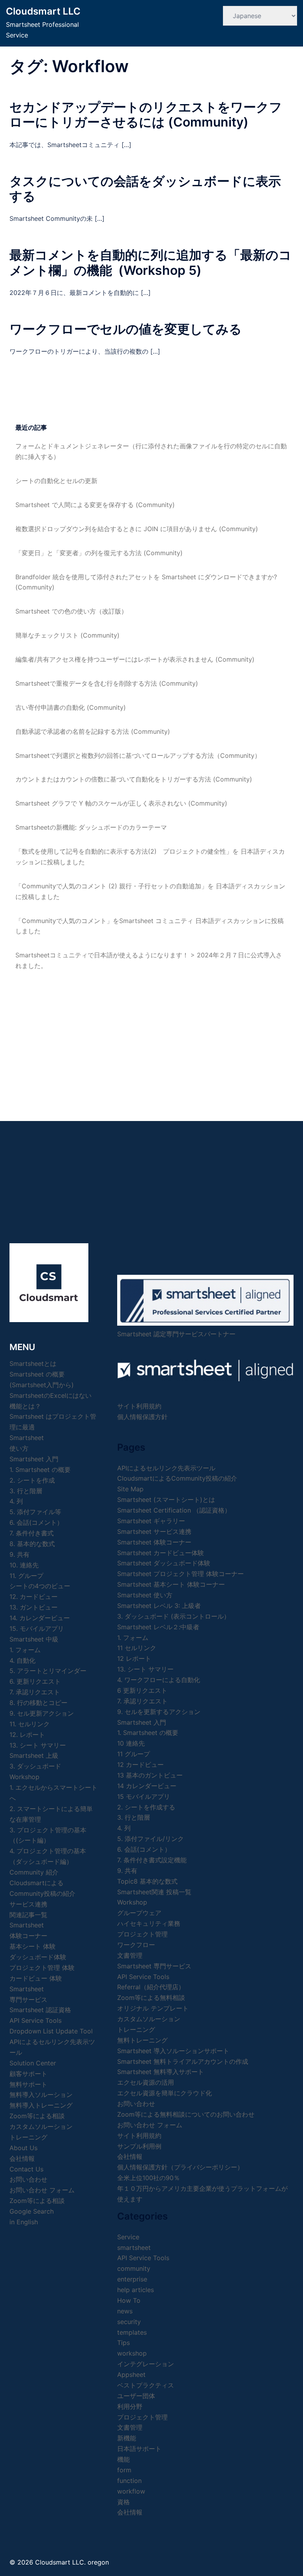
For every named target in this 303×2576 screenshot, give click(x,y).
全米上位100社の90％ (149, 2178)
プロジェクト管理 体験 (42, 1968)
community (134, 2268)
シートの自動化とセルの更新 (56, 481)
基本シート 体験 (33, 1946)
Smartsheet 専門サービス (154, 1966)
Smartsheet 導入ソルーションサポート (173, 2051)
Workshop (24, 1777)
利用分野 (130, 2406)
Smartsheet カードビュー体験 (161, 1553)
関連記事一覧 (28, 1915)
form (124, 2470)
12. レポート (27, 1735)
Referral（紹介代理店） (151, 1987)
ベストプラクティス (146, 2385)
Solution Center (33, 2063)
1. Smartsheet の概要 (40, 1470)
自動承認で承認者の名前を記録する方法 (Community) (93, 731)
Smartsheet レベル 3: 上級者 (159, 1606)
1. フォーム (25, 1650)
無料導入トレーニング (41, 2105)
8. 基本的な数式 (32, 1544)
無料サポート (28, 2084)
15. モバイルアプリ (37, 1628)
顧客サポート (28, 2074)
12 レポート (134, 1658)
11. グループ (26, 1576)
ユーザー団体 (136, 2396)
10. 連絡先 (24, 1565)
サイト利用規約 (139, 1406)
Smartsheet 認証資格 (40, 2010)
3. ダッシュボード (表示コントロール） (174, 1616)
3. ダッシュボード (35, 1766)
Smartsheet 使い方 (145, 1595)
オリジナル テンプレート (153, 2008)
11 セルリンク (137, 1648)
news (125, 2311)
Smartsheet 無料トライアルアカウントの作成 (183, 2061)
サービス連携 (28, 1904)
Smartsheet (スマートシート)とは (166, 1500)
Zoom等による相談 (37, 2116)
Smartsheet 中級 (34, 1639)
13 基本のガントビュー (150, 1775)
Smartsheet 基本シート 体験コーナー (171, 1584)
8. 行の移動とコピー (38, 1703)
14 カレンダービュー (147, 1786)
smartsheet (134, 2248)
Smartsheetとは (33, 1364)
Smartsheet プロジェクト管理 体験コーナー (180, 1574)
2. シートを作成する (146, 1807)
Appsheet (131, 2375)
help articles (136, 2290)
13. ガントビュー (34, 1607)
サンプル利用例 (139, 2146)
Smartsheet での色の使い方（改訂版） (71, 611)
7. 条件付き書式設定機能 (152, 1860)
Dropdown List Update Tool (51, 2031)
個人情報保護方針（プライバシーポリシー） (180, 2167)
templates (132, 2332)
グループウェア (139, 1913)
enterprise (132, 2279)
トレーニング (28, 2137)
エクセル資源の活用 (146, 2082)
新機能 (127, 2438)
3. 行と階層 (26, 1491)
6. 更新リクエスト (35, 1681)
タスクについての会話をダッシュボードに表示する (145, 189)
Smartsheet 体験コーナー (154, 1542)
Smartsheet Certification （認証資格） (174, 1510)
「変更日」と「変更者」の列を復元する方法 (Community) (99, 553)
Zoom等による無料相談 (151, 1998)
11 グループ (134, 1754)
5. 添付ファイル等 (35, 1512)
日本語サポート (139, 2449)
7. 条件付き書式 (32, 1533)
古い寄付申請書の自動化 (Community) (71, 707)
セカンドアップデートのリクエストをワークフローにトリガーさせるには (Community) (146, 115)
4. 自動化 (22, 1660)
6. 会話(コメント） (36, 1522)
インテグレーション (146, 2364)
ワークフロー (136, 1945)
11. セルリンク (30, 1724)
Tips (123, 2343)
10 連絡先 (131, 1743)
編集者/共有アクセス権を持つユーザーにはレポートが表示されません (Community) (135, 659)
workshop (132, 2353)
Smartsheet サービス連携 (154, 1531)
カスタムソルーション (41, 2126)
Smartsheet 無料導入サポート (161, 2072)
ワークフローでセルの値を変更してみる (126, 329)
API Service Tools (36, 2020)
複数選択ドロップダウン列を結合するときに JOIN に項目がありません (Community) (137, 529)
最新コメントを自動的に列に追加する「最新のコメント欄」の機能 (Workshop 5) (151, 262)
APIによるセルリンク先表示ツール (166, 1468)
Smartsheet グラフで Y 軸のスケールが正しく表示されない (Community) (121, 803)
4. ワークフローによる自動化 (159, 1680)
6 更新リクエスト (142, 1690)
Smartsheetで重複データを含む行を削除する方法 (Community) (107, 683)
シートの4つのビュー (40, 1586)
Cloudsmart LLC (43, 11)
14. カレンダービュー (40, 1618)
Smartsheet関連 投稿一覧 (154, 1892)
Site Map (130, 1489)
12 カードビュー (140, 1765)
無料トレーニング (142, 2040)
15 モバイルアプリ (144, 1796)
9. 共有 (20, 1554)
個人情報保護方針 (142, 1417)
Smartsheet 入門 (34, 1459)
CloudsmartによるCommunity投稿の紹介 (177, 1478)
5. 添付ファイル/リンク (151, 1839)
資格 (123, 2502)
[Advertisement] (151, 1038)
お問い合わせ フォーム (42, 2190)
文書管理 (130, 1955)
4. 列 (16, 1501)
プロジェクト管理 (142, 1934)
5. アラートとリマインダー (48, 1671)
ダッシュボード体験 (38, 1957)
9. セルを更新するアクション (159, 1712)
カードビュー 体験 (36, 1978)
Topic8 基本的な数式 (147, 1881)
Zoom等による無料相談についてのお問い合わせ (186, 2114)
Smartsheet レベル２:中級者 (158, 1627)
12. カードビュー (34, 1597)
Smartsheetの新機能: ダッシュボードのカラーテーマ (91, 827)
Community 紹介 (34, 1872)
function (129, 2481)
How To (129, 2300)
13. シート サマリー (38, 1745)
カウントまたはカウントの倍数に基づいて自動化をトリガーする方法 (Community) (134, 779)
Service (128, 2237)
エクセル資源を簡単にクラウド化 (165, 2093)
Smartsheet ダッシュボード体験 (164, 1563)
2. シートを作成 (32, 1480)
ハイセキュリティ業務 (149, 1923)
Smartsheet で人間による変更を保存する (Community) (95, 505)
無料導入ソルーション (41, 2095)
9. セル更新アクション (42, 1713)
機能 (123, 2459)
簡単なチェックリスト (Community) (67, 635)
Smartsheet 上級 (34, 1755)
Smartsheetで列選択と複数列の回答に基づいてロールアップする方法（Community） (138, 755)
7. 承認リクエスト (35, 1692)
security (129, 2322)
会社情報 (130, 2156)
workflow (131, 2491)
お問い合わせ (136, 2104)
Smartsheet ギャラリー (151, 1521)
